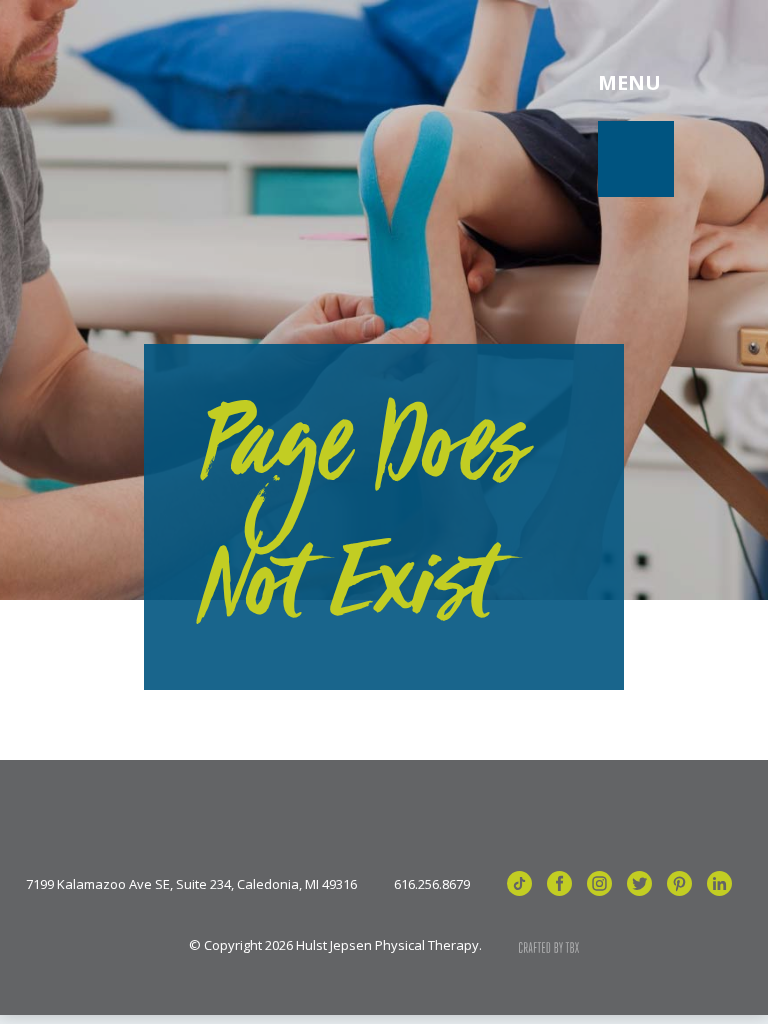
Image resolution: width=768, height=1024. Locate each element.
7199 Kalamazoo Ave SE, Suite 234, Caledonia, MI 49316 (191, 884)
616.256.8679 (432, 884)
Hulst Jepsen (189, 83)
